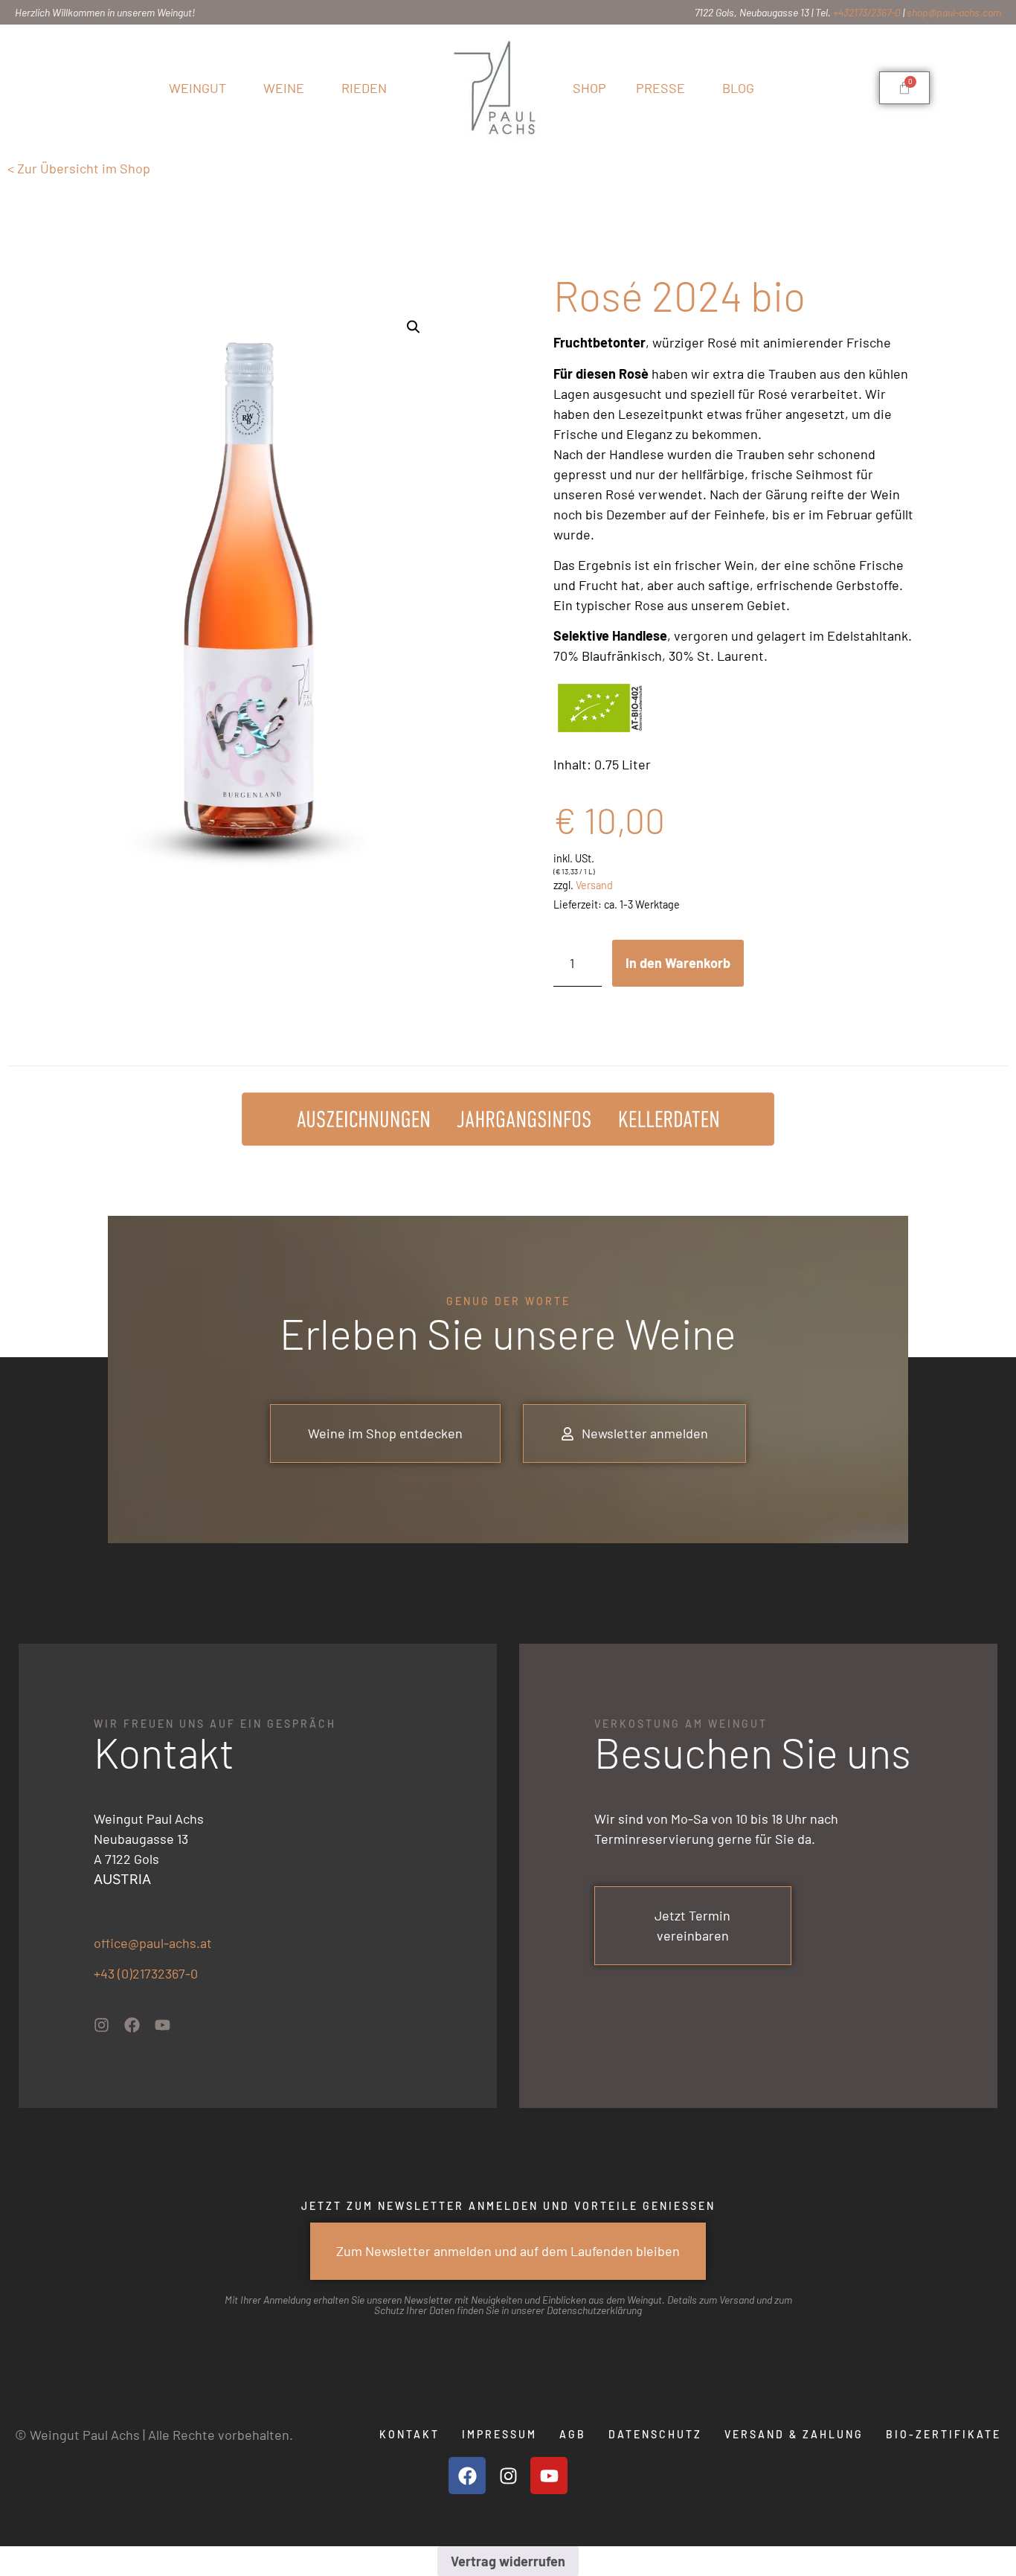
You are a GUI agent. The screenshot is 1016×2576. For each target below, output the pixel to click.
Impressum (499, 2434)
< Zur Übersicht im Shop (79, 168)
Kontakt (409, 2434)
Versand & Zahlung (794, 2434)
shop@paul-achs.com (954, 12)
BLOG (738, 88)
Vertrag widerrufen (508, 2561)
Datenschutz (655, 2434)
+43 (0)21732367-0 (146, 1973)
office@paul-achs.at (153, 1943)
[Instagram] (102, 2025)
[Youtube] (163, 2025)
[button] (414, 327)
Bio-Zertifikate (943, 2434)
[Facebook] (132, 2025)
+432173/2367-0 (867, 12)
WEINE (284, 88)
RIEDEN (364, 88)
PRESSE (660, 88)
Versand (594, 885)
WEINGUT (197, 88)
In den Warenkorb (678, 963)
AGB (573, 2434)
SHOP (589, 88)
